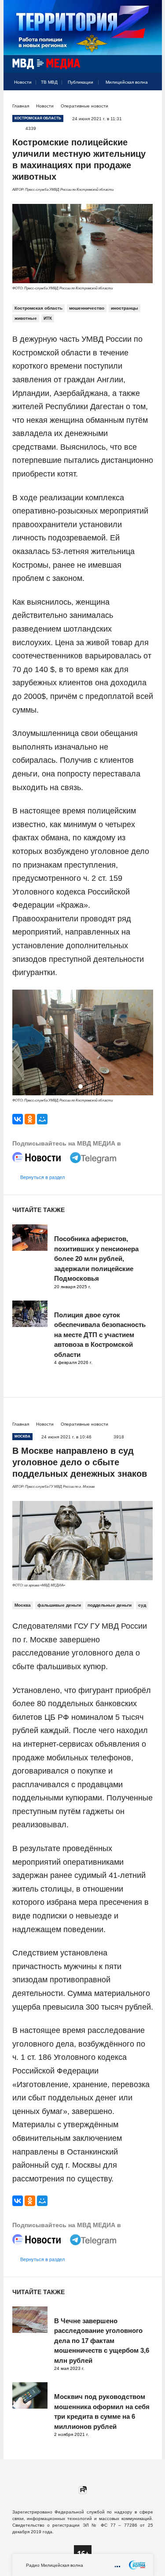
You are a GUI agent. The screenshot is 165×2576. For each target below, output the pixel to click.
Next (144, 1043)
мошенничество (87, 308)
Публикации (81, 82)
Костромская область (38, 308)
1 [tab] (81, 1087)
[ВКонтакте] (18, 1119)
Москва (23, 1605)
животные (26, 318)
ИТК (48, 318)
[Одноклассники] (30, 1119)
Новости (23, 82)
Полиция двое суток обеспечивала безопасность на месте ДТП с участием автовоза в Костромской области (100, 1335)
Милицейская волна (127, 82)
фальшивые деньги (59, 1605)
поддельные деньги (110, 1605)
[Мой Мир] (42, 1119)
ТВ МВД (49, 82)
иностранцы (125, 308)
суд (142, 1605)
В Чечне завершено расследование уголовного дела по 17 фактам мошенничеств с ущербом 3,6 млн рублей (102, 2341)
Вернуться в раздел (42, 1177)
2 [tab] (89, 1087)
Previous (22, 1043)
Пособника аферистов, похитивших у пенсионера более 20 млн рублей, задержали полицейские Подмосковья (96, 1258)
